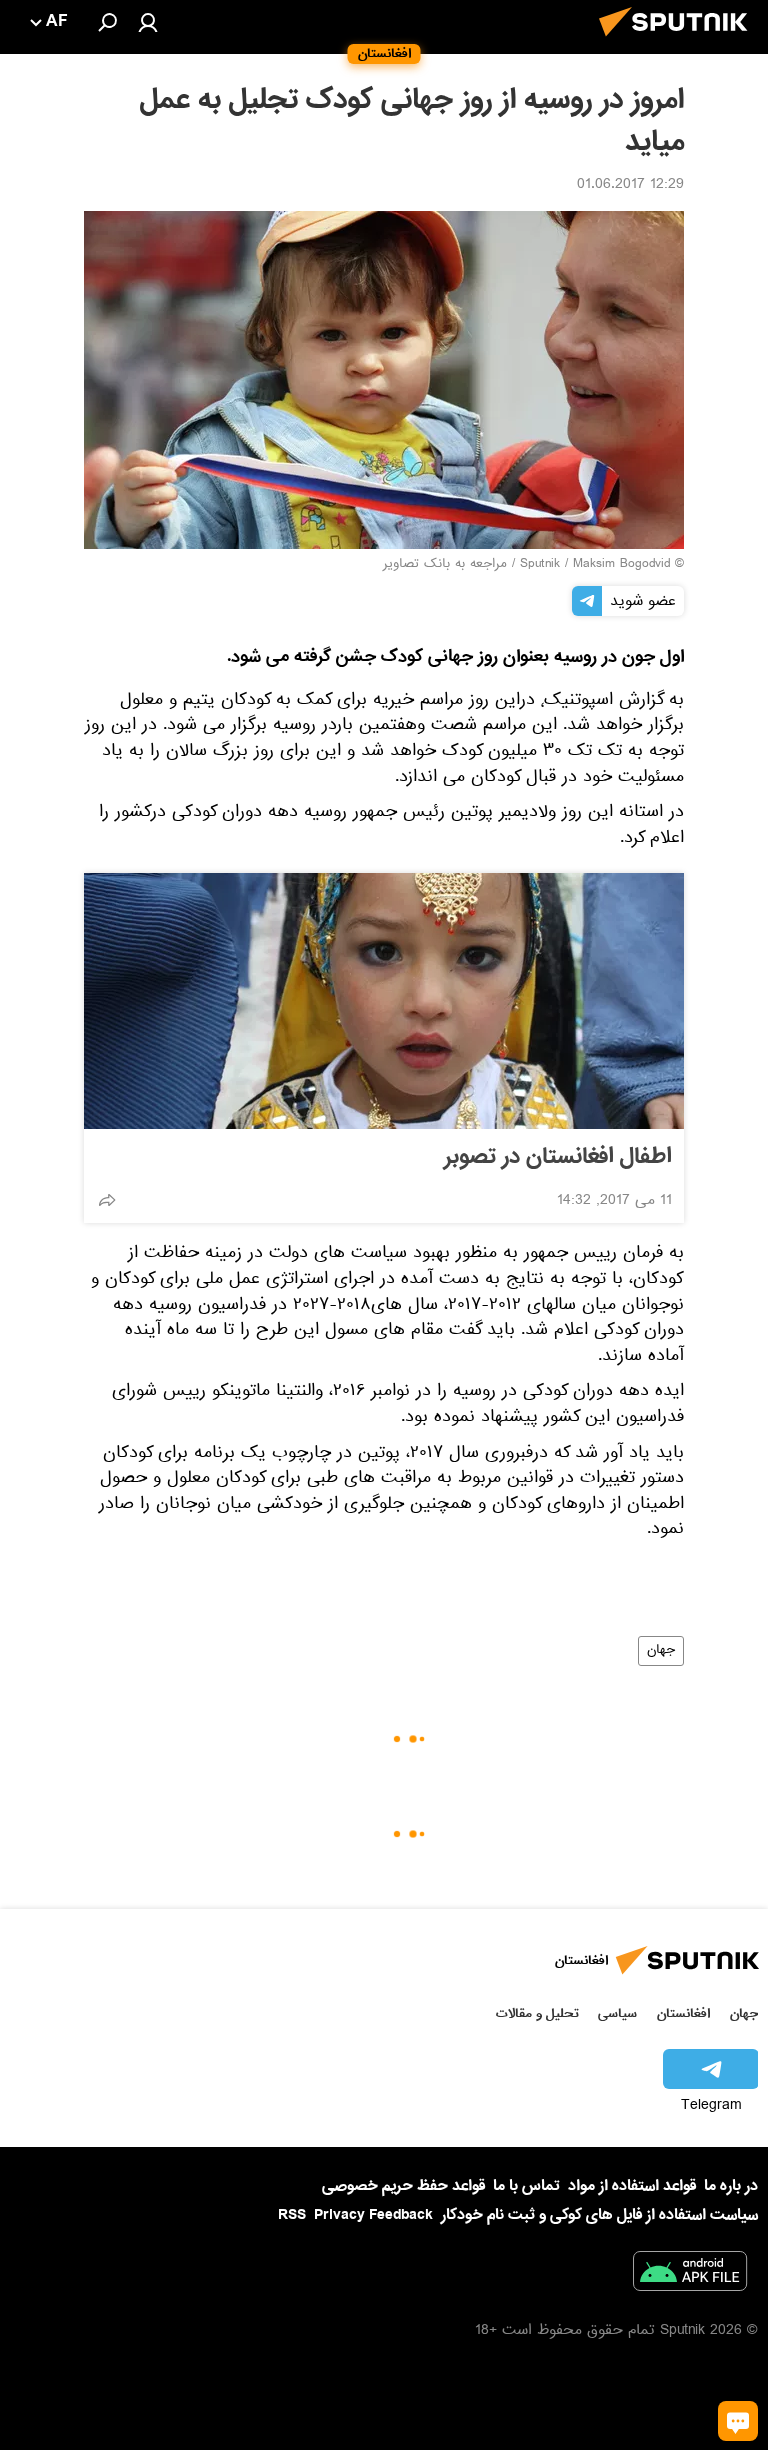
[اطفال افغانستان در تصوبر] (384, 1001)
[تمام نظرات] (738, 2421)
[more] (107, 1200)
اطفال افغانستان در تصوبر (558, 1157)
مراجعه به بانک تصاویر (445, 565)
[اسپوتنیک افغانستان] (679, 42)
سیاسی (617, 2013)
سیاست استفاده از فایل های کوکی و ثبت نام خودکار (599, 2215)
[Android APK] (690, 2275)
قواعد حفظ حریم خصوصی (403, 2186)
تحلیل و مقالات (537, 2013)
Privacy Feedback (373, 2215)
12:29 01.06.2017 (630, 186)
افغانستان (683, 2013)
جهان (661, 1651)
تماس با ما (526, 2186)
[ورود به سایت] (148, 22)
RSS (292, 2215)
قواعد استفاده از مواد (632, 2186)
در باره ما (731, 2186)
